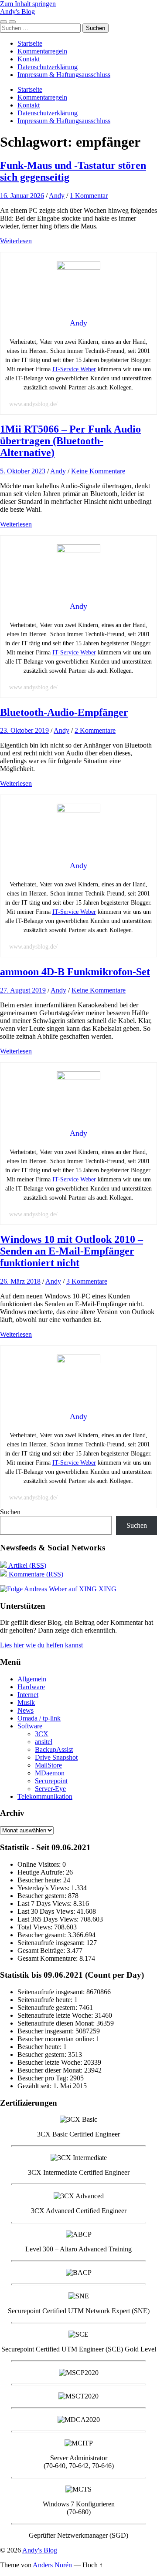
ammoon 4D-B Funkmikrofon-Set (75, 972)
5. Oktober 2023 (23, 471)
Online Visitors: (40, 1864)
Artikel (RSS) (27, 1565)
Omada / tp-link (39, 1718)
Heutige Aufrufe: (42, 1872)
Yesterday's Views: (44, 1888)
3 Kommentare (87, 1281)
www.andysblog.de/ (33, 404)
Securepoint (51, 1781)
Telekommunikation (45, 1796)
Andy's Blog (17, 12)
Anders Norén (52, 2565)
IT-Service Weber (74, 369)
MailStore (48, 1765)
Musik (26, 1702)
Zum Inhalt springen (28, 4)
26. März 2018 (20, 1281)
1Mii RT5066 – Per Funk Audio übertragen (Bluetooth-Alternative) (70, 441)
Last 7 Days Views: (45, 1903)
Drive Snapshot (56, 1757)
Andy (57, 196)
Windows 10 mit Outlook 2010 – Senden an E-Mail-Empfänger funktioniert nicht (72, 1251)
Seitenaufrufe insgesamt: (52, 1943)
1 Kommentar (89, 196)
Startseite (30, 43)
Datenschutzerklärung (48, 67)
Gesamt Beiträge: (42, 1950)
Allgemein (32, 1679)
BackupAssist (54, 1749)
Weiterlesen (16, 241)
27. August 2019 (23, 990)
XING (107, 1589)
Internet (28, 1695)
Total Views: (36, 1927)
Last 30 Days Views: (47, 1911)
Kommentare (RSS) (35, 1574)
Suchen (10, 1512)
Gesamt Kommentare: (48, 1958)
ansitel (44, 1742)
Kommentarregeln (42, 51)
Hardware (31, 1687)
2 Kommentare (95, 730)
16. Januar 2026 (22, 196)
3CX (42, 1734)
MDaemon (50, 1773)
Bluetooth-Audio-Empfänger (64, 712)
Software (30, 1726)
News (26, 1710)
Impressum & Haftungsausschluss (64, 75)
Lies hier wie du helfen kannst (41, 1645)
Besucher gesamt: (43, 1935)
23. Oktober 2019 (24, 730)
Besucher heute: (40, 1880)
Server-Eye (50, 1789)
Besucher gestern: (43, 1896)
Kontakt (29, 59)
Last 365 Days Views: (49, 1919)
